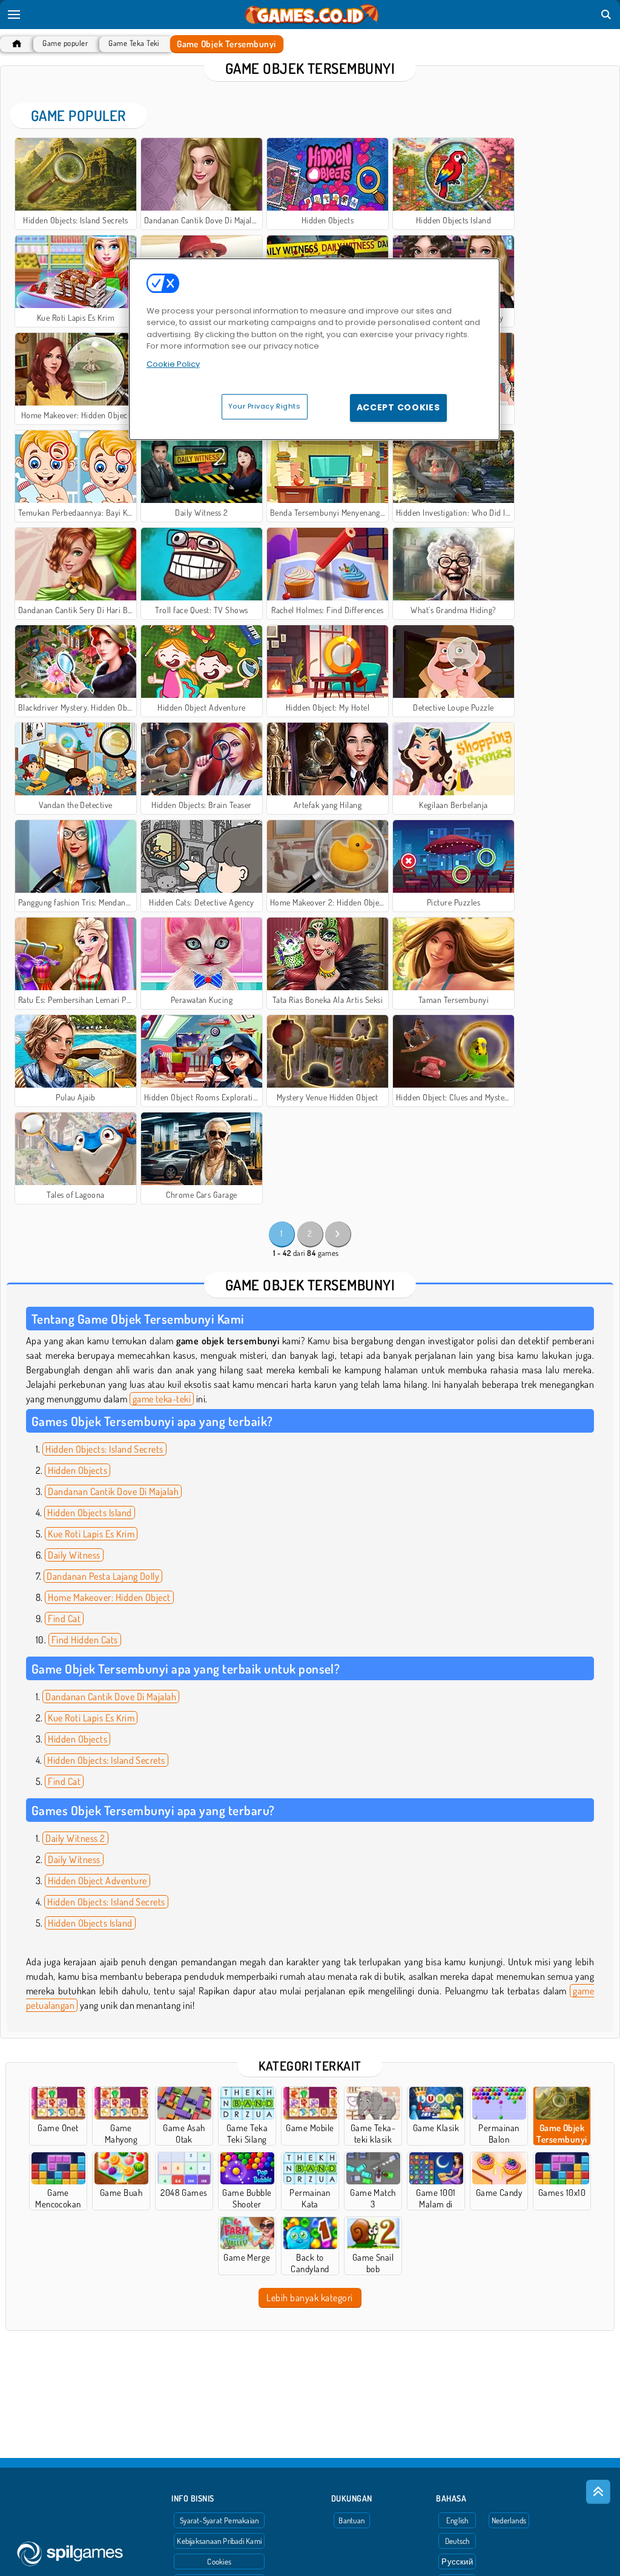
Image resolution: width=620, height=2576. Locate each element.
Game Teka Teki (134, 43)
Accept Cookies (398, 407)
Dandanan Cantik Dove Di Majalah (113, 1491)
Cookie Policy (173, 364)
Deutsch (457, 2541)
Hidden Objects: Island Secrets (104, 1449)
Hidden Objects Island (89, 1513)
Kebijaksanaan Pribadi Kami (219, 2541)
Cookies (219, 2561)
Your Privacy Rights (265, 406)
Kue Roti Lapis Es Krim (91, 1534)
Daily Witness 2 (75, 1838)
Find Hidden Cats (85, 1640)
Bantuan (351, 2520)
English (457, 2520)
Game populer (65, 43)
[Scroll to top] (598, 2492)
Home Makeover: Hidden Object (109, 1597)
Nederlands (509, 2520)
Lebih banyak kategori (309, 2298)
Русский (457, 2561)
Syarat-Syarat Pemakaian (219, 2520)
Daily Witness (74, 1555)
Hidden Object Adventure (97, 1881)
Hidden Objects (77, 1470)
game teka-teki (162, 1399)
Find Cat (64, 1618)
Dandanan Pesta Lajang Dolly (103, 1576)
